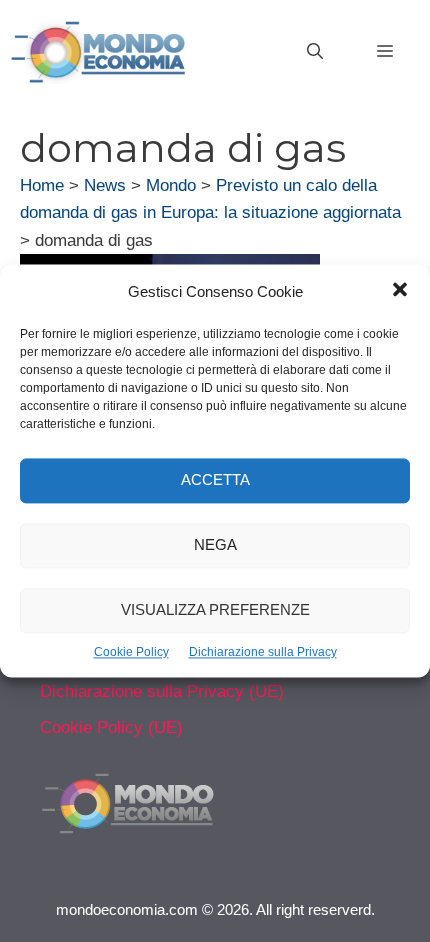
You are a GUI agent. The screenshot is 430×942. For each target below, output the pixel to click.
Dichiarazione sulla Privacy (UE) (162, 691)
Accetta (215, 480)
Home (42, 185)
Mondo (171, 185)
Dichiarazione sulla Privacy (263, 652)
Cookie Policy (131, 652)
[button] (400, 292)
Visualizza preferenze (215, 610)
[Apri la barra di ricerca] (315, 52)
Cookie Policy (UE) (111, 727)
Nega (215, 545)
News (105, 185)
